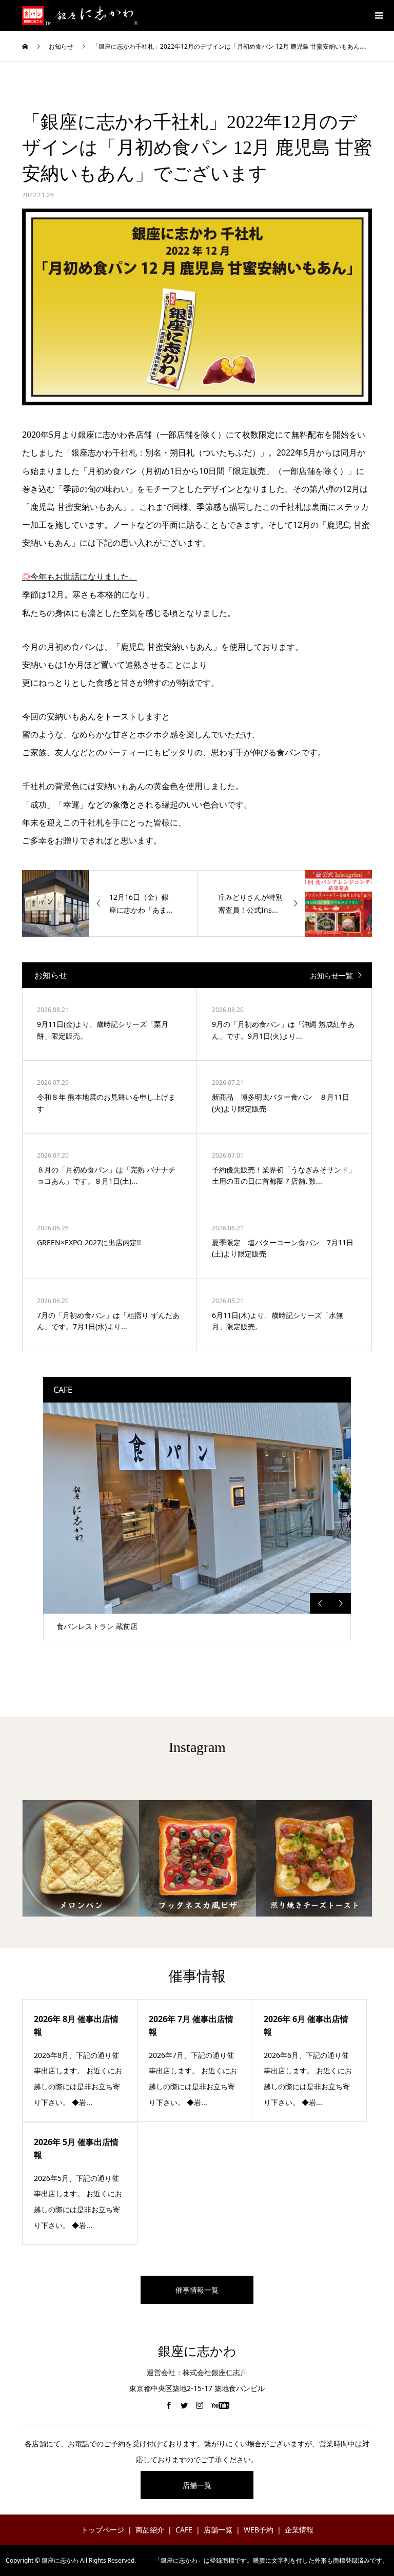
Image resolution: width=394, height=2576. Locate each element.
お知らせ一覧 (331, 975)
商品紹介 (150, 2530)
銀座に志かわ (197, 2351)
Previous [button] (320, 1603)
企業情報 (299, 2530)
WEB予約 (259, 2530)
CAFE (184, 2530)
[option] (197, 1521)
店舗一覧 (197, 2485)
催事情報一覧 (197, 2290)
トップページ (103, 2530)
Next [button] (341, 1603)
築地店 (67, 1626)
